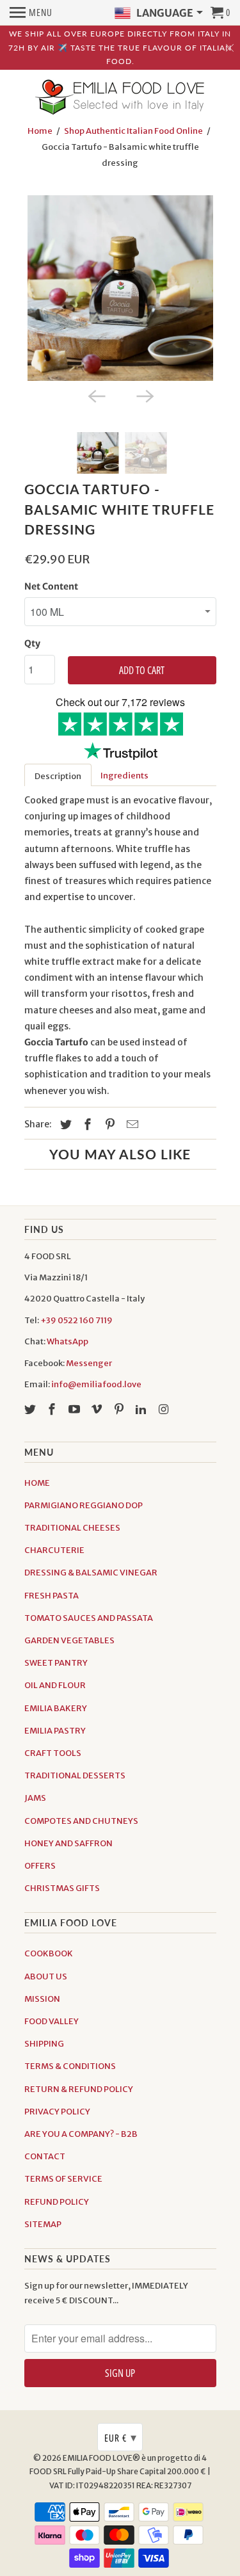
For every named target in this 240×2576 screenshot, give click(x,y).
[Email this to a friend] (131, 1124)
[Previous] (96, 395)
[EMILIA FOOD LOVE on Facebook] (53, 1409)
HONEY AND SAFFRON (68, 1843)
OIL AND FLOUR (55, 1685)
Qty (32, 643)
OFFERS (40, 1866)
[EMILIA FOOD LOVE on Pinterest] (120, 1409)
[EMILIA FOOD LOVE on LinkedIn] (142, 1409)
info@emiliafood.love (96, 1384)
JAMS (35, 1798)
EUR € (121, 2437)
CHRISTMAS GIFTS (62, 1888)
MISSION (42, 1999)
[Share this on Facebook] (86, 1124)
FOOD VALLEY (52, 2021)
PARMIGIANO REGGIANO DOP (84, 1505)
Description (58, 776)
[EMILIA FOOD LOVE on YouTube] (76, 1409)
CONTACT (45, 2156)
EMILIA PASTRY (55, 1731)
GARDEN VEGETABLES (69, 1640)
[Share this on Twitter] (64, 1124)
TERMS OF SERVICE (63, 2179)
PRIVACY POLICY (57, 2112)
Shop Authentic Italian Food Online (133, 131)
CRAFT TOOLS (53, 1753)
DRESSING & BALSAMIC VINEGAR (91, 1573)
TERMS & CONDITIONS (70, 2066)
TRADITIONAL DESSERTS (75, 1775)
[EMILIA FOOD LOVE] (120, 98)
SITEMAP (43, 2224)
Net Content (51, 586)
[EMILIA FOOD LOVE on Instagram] (164, 1409)
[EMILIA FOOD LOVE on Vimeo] (98, 1409)
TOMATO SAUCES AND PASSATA (89, 1618)
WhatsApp (68, 1341)
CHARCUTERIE (54, 1550)
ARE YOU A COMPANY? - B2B (81, 2134)
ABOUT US (46, 1976)
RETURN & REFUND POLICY (79, 2089)
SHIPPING (44, 2044)
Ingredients (124, 776)
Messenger (89, 1363)
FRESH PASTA (52, 1596)
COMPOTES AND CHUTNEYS (81, 1821)
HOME (37, 1483)
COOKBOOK (49, 1953)
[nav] (31, 13)
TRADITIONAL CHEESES (72, 1528)
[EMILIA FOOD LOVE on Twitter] (31, 1409)
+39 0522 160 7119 (76, 1320)
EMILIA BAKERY (56, 1708)
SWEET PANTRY (56, 1663)
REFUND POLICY (57, 2202)
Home (40, 131)
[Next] (145, 395)
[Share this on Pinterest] (108, 1124)
